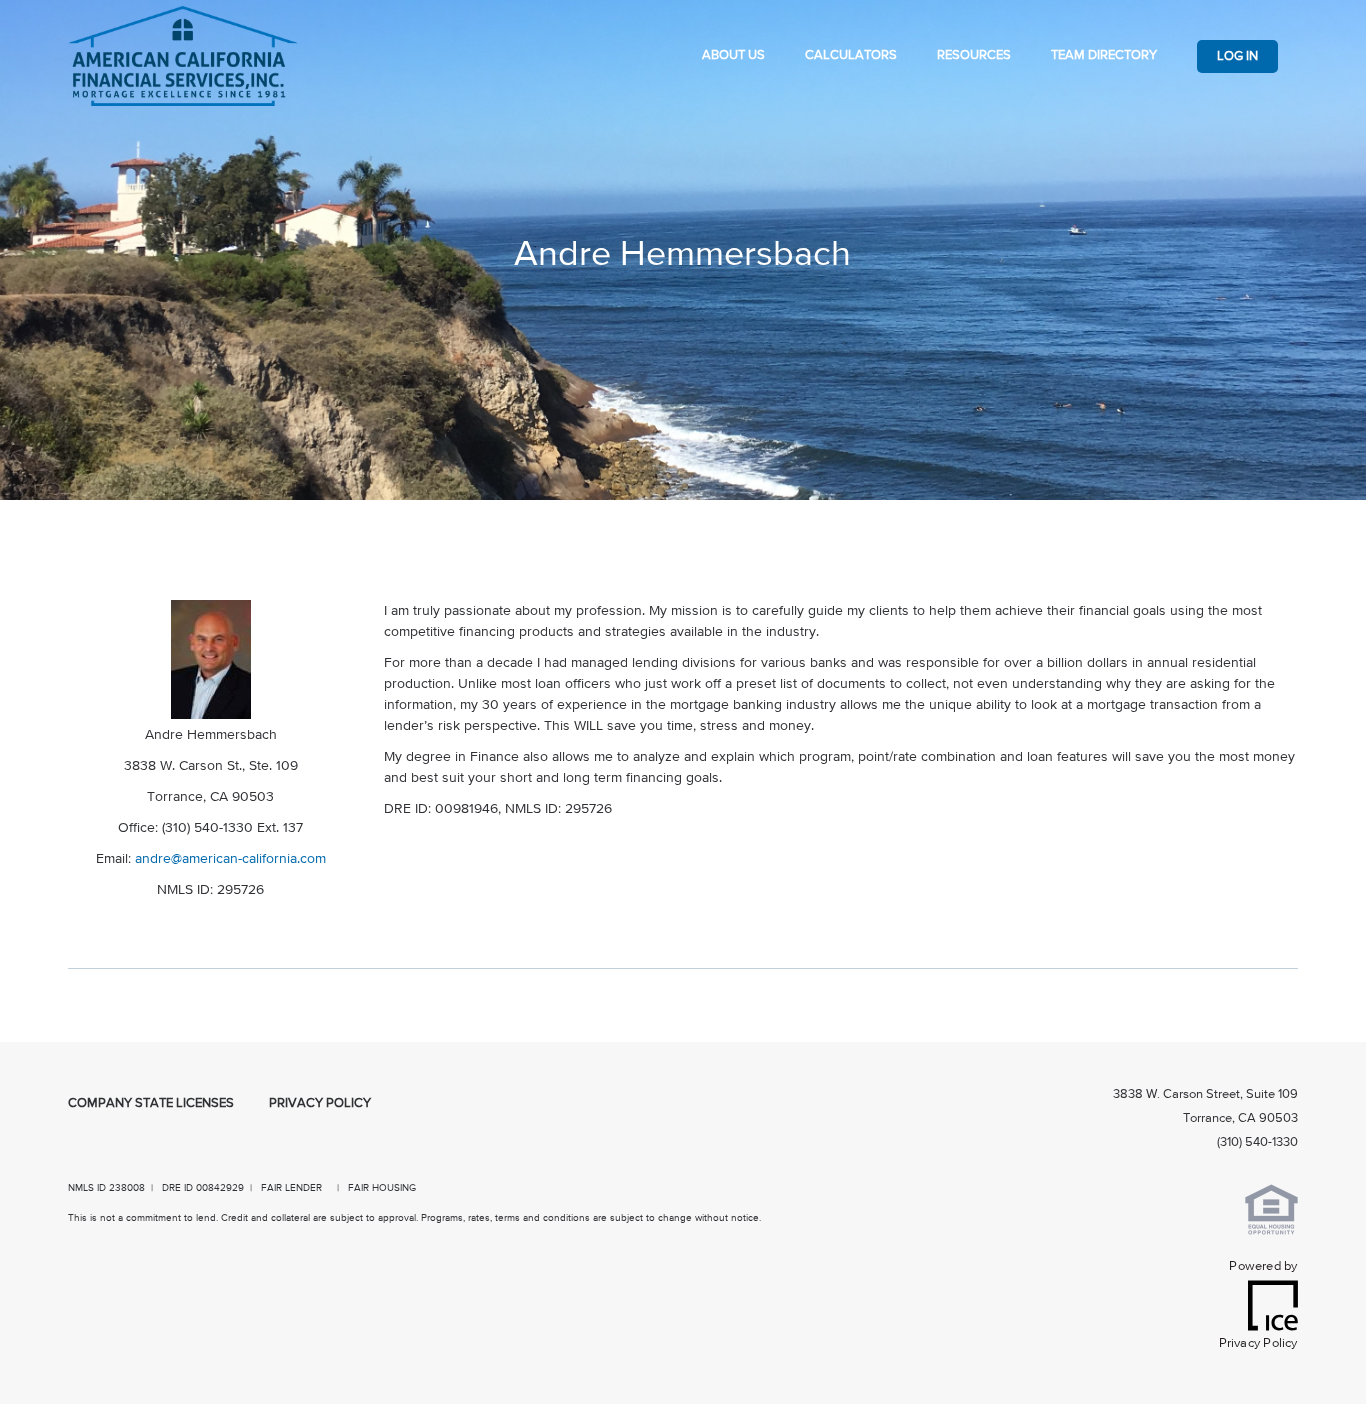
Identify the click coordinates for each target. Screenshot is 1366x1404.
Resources (974, 55)
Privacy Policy (320, 1103)
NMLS (81, 1188)
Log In (1237, 56)
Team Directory (1104, 55)
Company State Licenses (151, 1103)
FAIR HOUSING (382, 1188)
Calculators (851, 55)
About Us (733, 55)
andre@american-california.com (230, 859)
